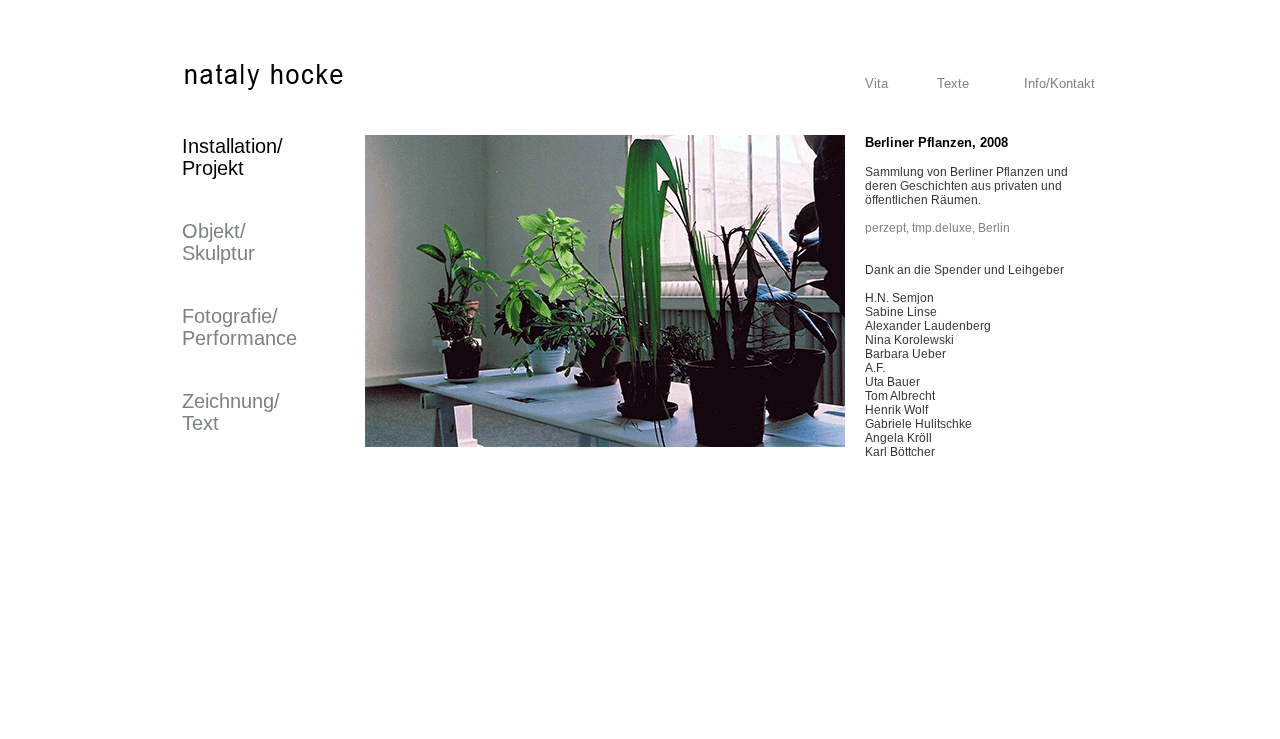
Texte (953, 83)
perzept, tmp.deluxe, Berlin (937, 228)
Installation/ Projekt (232, 157)
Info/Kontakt (1059, 83)
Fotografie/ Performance (239, 327)
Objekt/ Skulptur (218, 242)
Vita (876, 83)
